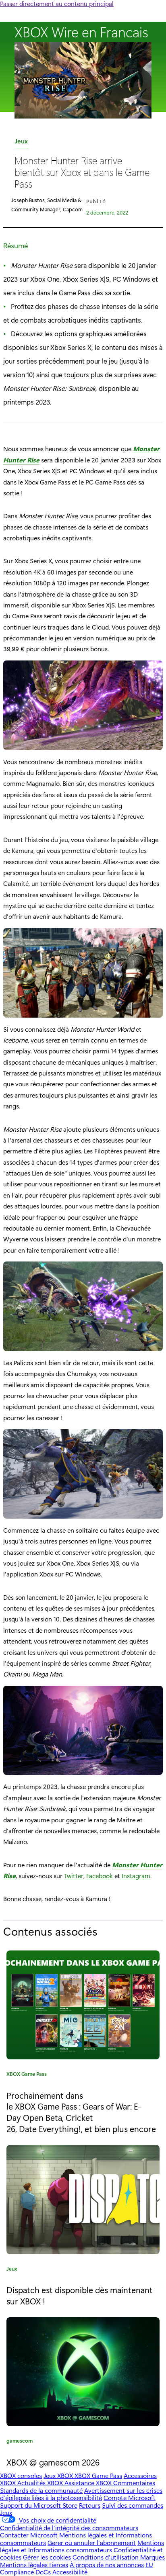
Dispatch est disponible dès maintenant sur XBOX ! (80, 2295)
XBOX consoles (21, 2475)
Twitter (74, 1876)
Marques (153, 2557)
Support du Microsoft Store (39, 2505)
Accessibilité (70, 2572)
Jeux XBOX (59, 2475)
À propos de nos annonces (107, 2565)
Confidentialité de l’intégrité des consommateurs (69, 2528)
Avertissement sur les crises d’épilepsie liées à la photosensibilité (81, 2494)
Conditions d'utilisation (106, 2557)
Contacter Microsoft (29, 2535)
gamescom (20, 2442)
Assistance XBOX (89, 2483)
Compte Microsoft (130, 2497)
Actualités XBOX (41, 2483)
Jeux (21, 142)
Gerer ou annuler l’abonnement (92, 2542)
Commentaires (134, 2483)
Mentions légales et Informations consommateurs (82, 2546)
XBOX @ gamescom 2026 (53, 2462)
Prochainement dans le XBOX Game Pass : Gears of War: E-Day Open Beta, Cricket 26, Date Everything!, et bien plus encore (81, 2112)
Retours (90, 2505)
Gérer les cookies (47, 2557)
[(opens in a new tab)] (83, 2199)
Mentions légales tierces (34, 2565)
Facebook (100, 1876)
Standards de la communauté (41, 2490)
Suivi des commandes (133, 2505)
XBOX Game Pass (27, 2075)
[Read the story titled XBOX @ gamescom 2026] (83, 2372)
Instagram (136, 1876)
